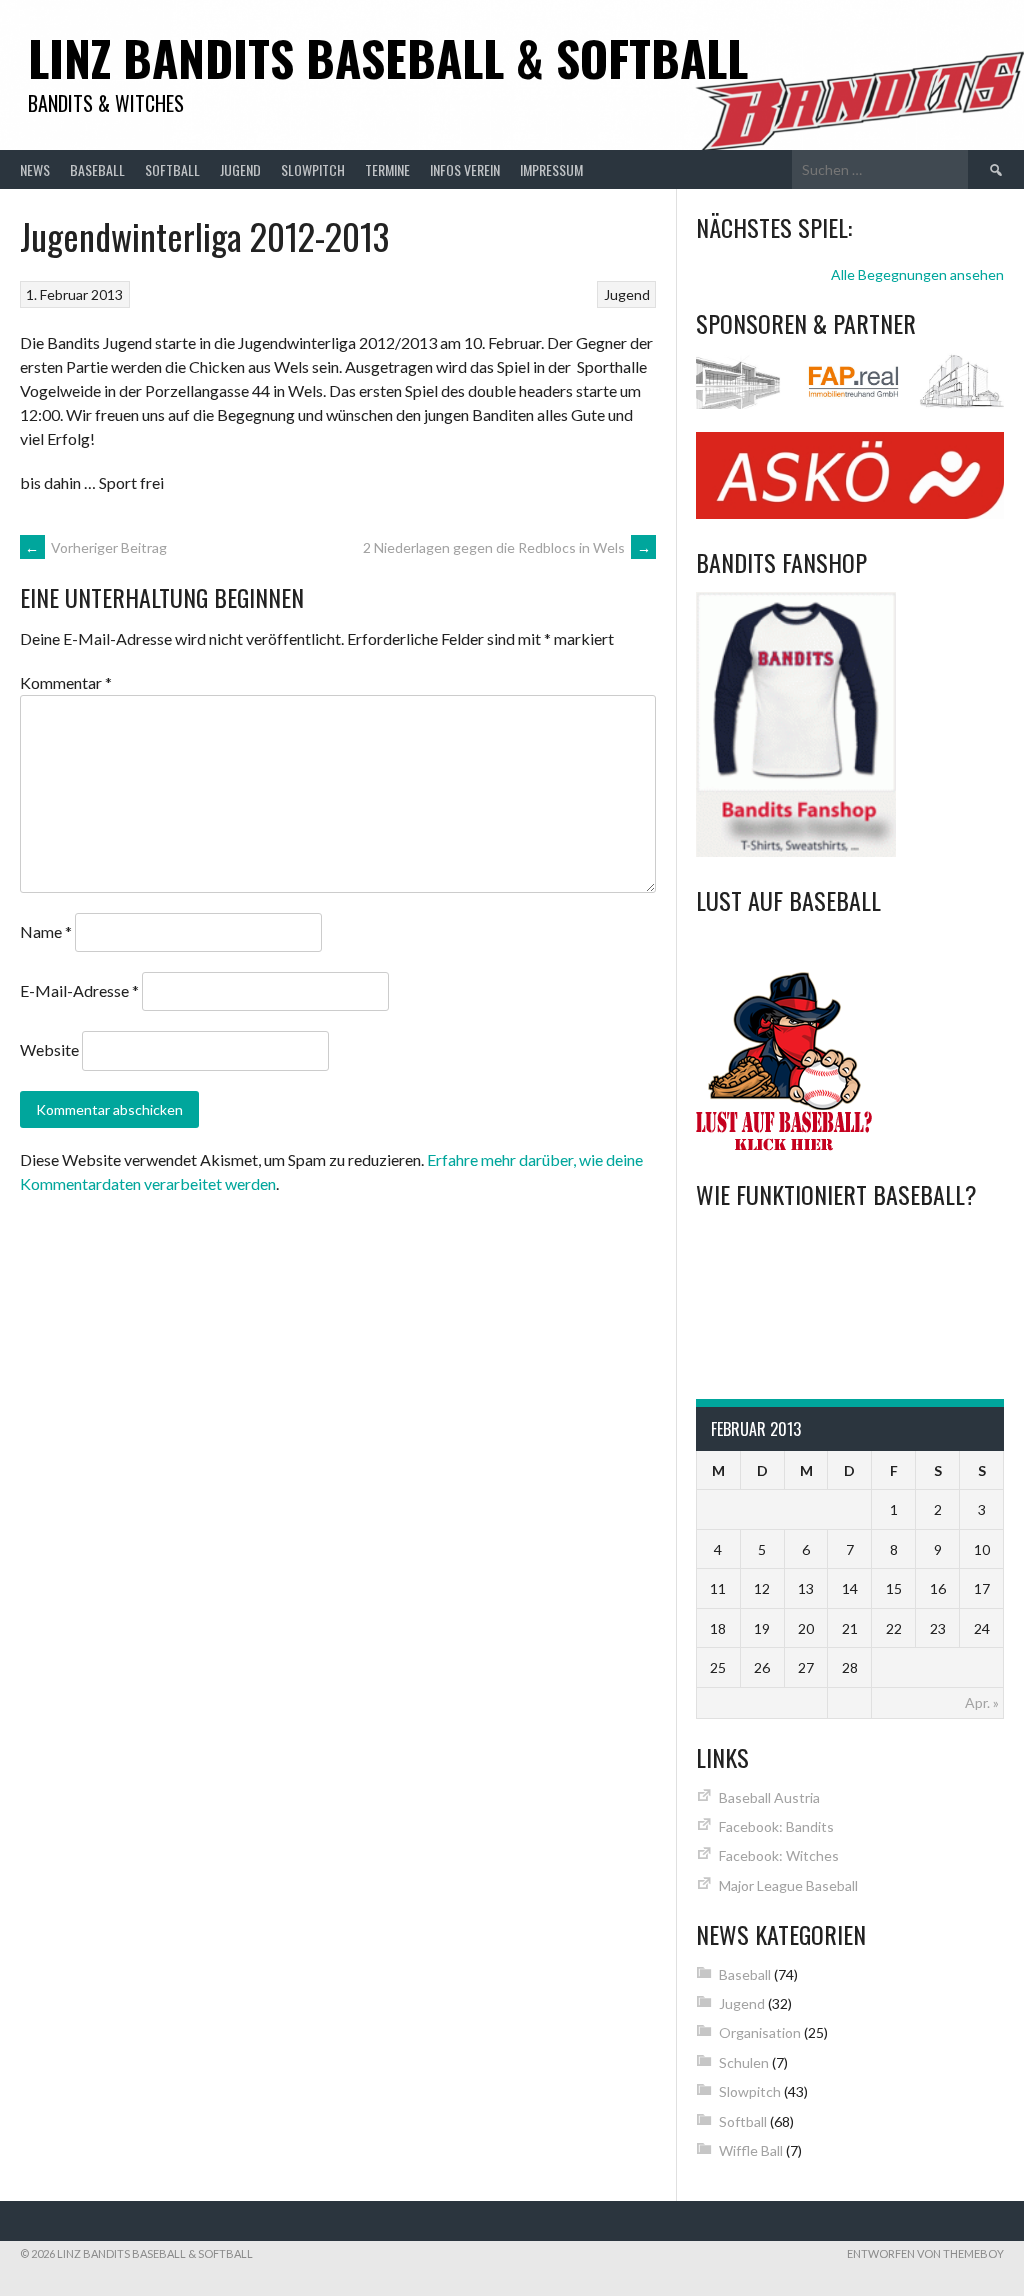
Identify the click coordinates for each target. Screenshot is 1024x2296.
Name (46, 931)
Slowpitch (313, 169)
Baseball (97, 169)
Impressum (551, 169)
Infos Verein (465, 169)
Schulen (744, 2062)
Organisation (760, 2032)
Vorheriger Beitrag (96, 547)
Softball (172, 169)
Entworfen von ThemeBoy (925, 2253)
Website (49, 1049)
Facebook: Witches (779, 1855)
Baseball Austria (769, 1797)
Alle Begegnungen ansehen (917, 274)
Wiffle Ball (751, 2150)
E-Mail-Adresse (79, 990)
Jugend (240, 169)
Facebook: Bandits (776, 1826)
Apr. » (982, 1702)
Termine (387, 169)
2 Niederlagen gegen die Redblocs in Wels (507, 547)
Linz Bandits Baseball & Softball (388, 57)
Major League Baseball (788, 1885)
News (35, 169)
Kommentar (66, 682)
